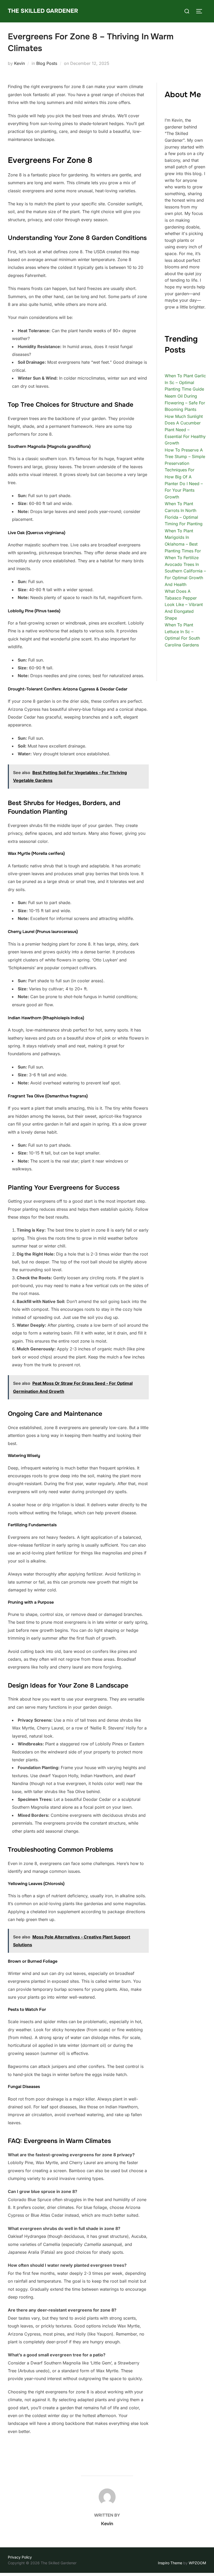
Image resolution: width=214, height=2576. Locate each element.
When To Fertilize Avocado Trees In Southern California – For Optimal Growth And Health (185, 571)
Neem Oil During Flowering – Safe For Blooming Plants (185, 403)
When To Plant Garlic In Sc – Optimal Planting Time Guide (185, 382)
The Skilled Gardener (43, 11)
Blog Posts (47, 63)
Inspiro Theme (170, 2563)
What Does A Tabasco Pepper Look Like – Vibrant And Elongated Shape (184, 604)
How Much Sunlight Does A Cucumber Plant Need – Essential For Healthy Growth (185, 430)
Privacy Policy (20, 2557)
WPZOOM (197, 2563)
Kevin (19, 63)
